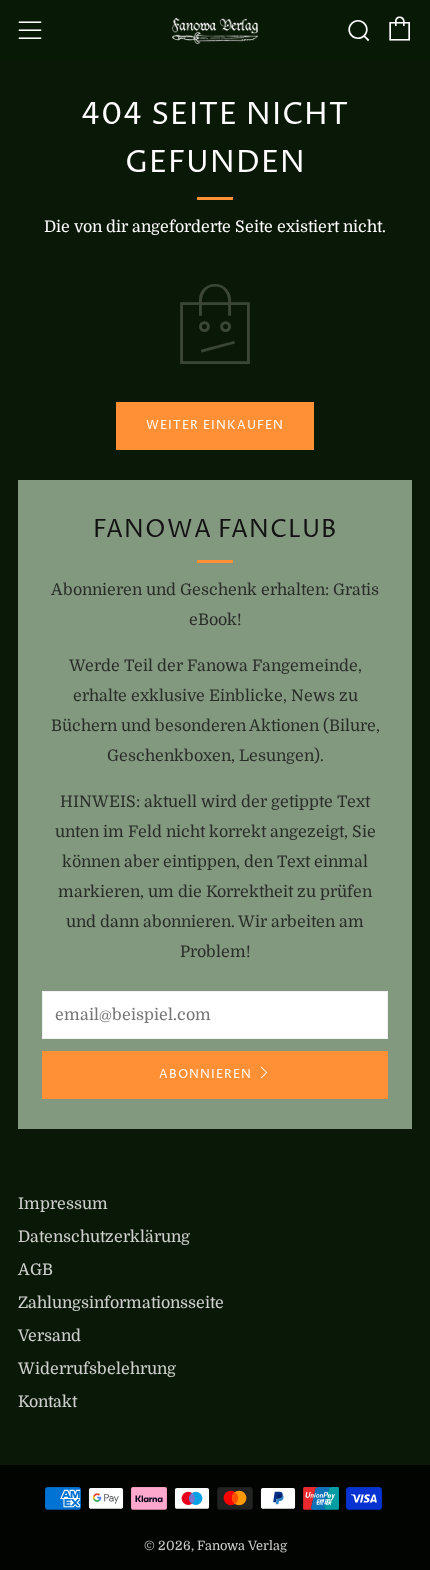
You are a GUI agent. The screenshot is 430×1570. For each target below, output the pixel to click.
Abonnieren (205, 1074)
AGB (35, 1270)
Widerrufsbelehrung (97, 1369)
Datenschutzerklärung (104, 1237)
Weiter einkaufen (215, 425)
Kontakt (47, 1402)
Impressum (63, 1204)
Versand (49, 1336)
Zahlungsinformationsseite (121, 1303)
